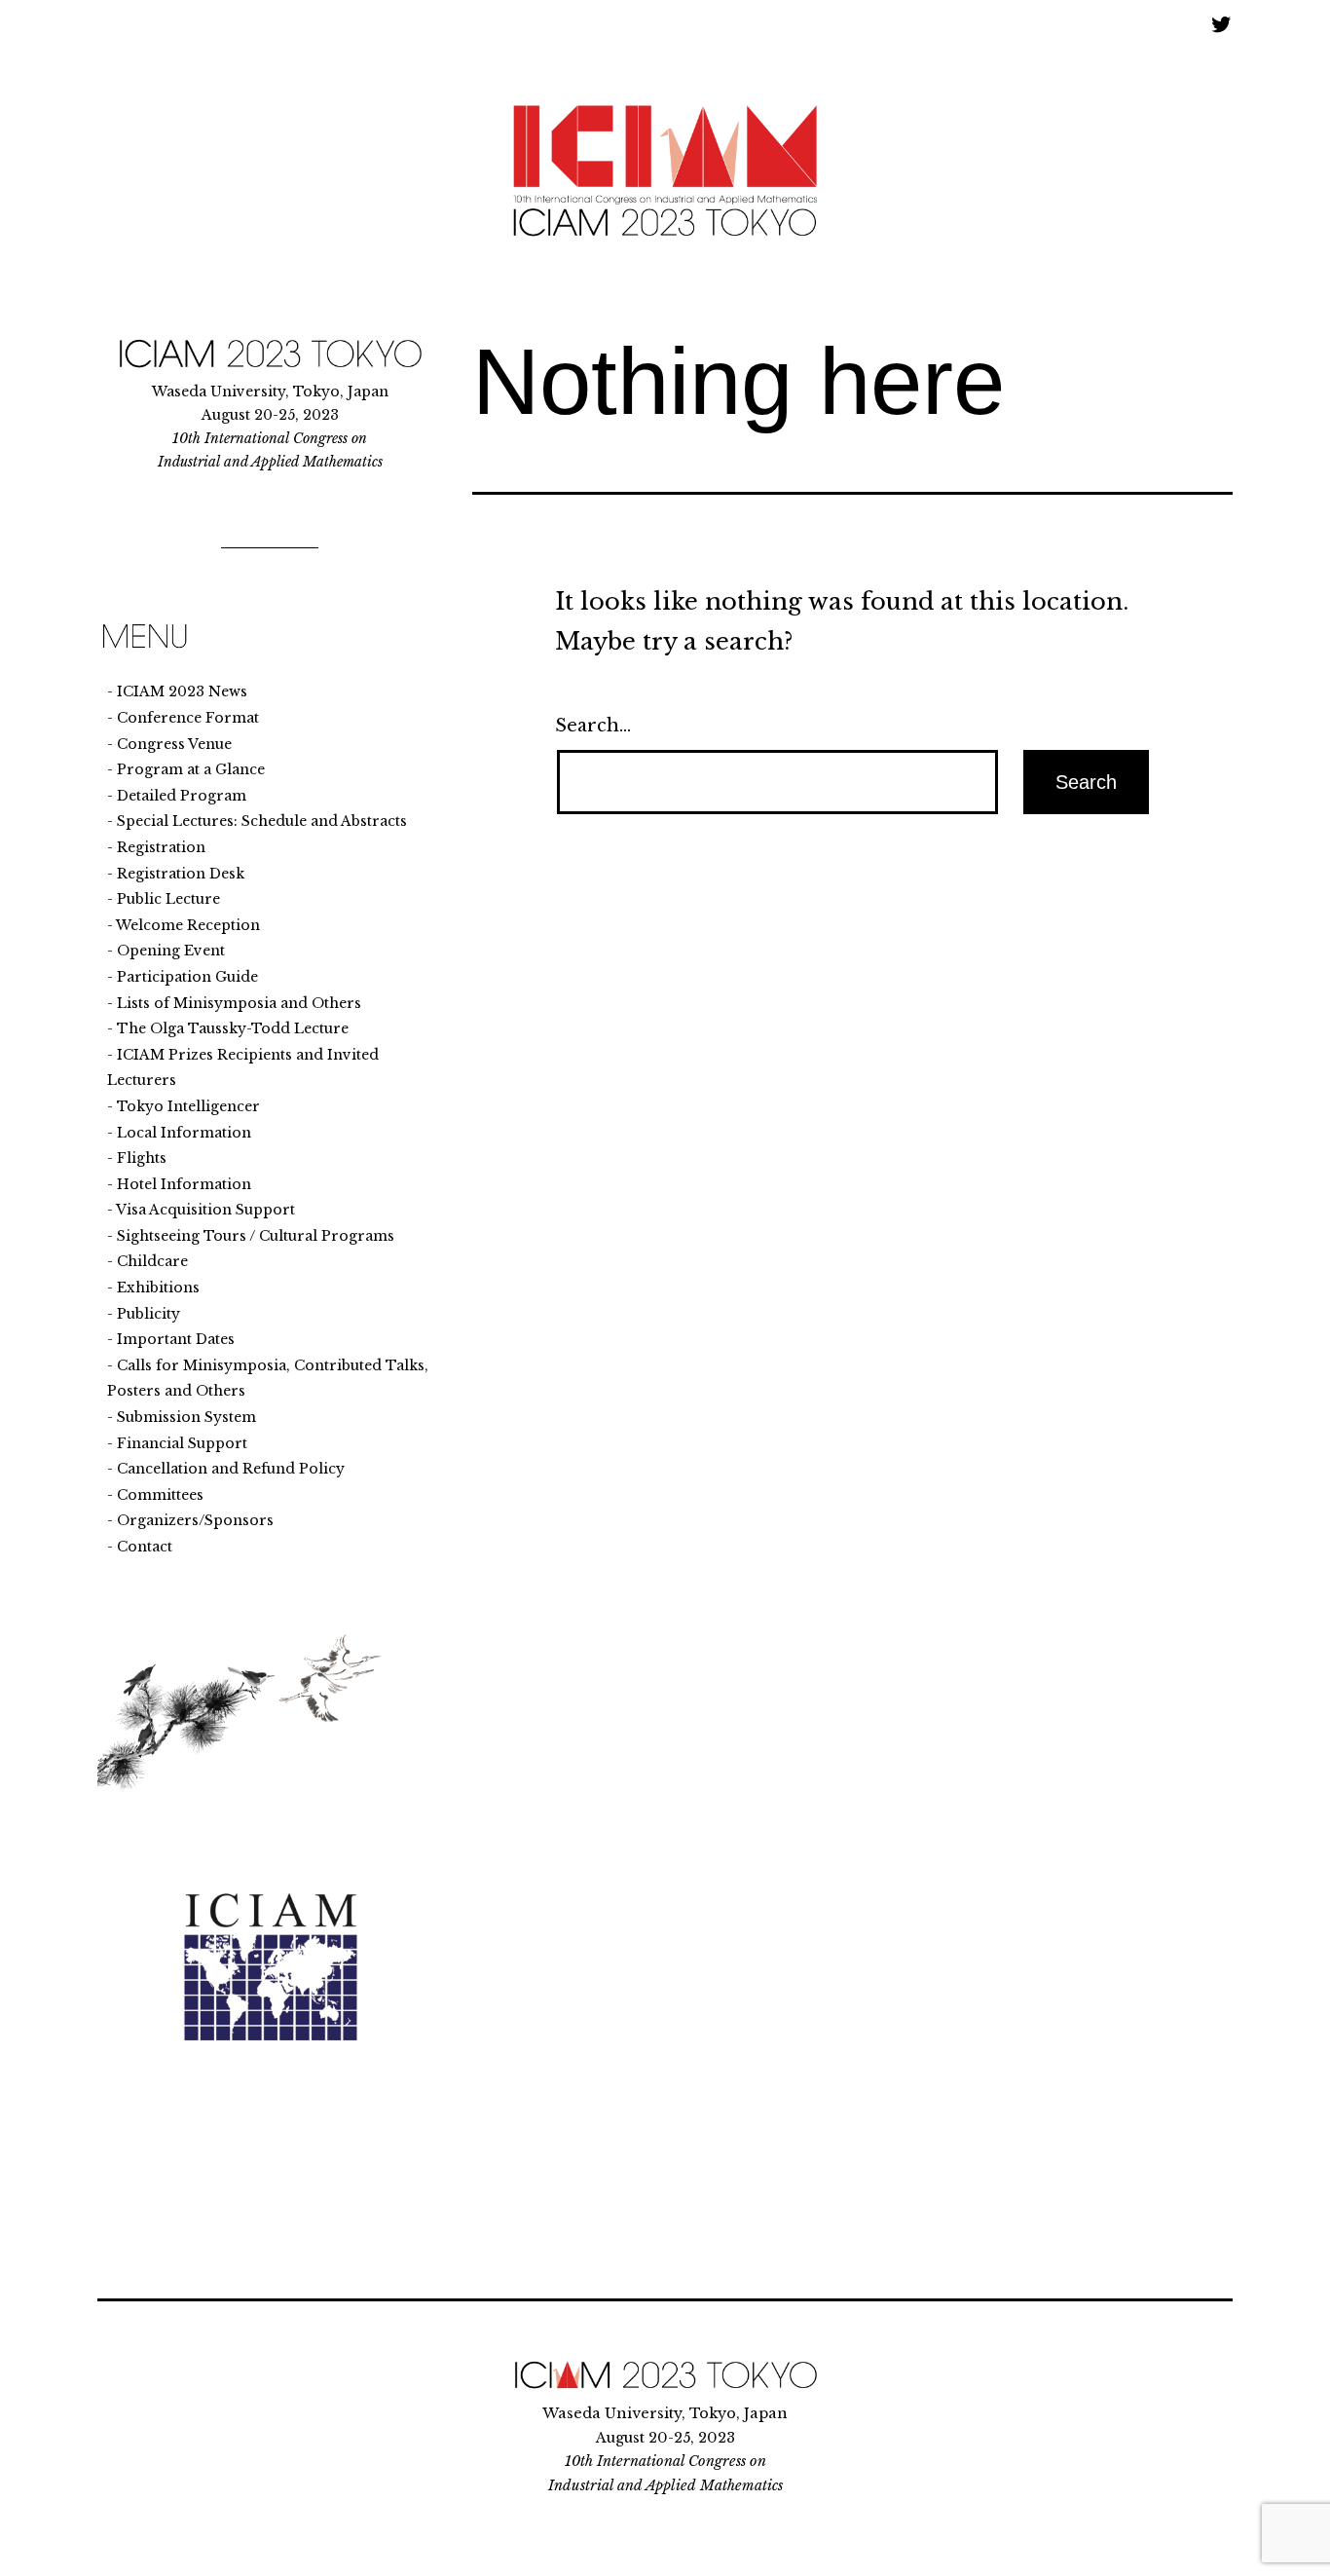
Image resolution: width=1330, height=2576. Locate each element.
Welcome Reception (188, 925)
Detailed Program (182, 796)
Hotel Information (184, 1184)
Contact (145, 1547)
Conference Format (188, 718)
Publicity (148, 1314)
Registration (161, 847)
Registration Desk (181, 874)
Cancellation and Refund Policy (231, 1469)
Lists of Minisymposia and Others (239, 1003)
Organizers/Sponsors (195, 1520)
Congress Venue (174, 744)
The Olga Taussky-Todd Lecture (233, 1028)
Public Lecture (168, 899)
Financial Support (182, 1443)
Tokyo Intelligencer (188, 1106)
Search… (593, 726)
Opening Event (171, 951)
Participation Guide (187, 977)
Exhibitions (158, 1288)
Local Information (184, 1133)
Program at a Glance (191, 769)
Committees (160, 1495)
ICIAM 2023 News (182, 691)
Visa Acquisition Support (205, 1210)
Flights (142, 1158)
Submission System (186, 1417)
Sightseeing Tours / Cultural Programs (256, 1236)
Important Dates (176, 1339)
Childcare (152, 1261)
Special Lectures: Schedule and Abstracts (262, 821)
